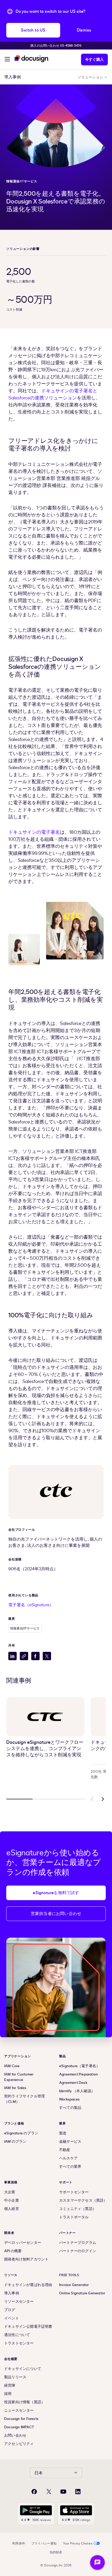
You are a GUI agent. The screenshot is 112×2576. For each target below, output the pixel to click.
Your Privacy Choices (78, 2543)
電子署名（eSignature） (31, 1605)
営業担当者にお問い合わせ (56, 1914)
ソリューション (90, 77)
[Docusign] (32, 59)
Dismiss (84, 30)
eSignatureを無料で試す (56, 1893)
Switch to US (33, 30)
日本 (39, 2473)
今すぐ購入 (94, 60)
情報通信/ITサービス (22, 181)
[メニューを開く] (7, 60)
